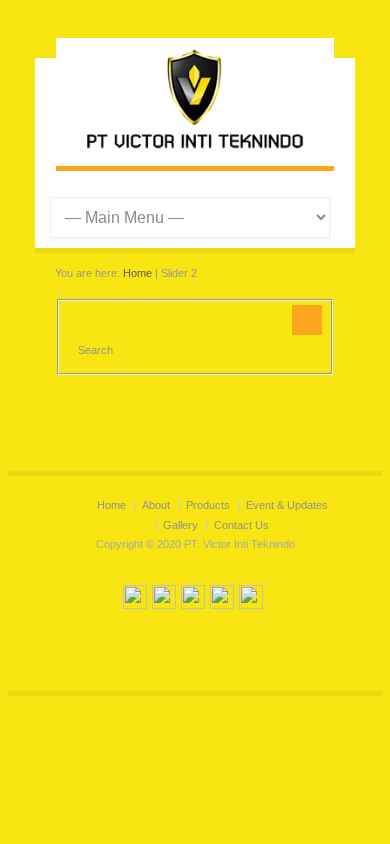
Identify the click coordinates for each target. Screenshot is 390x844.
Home (137, 273)
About (156, 505)
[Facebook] (164, 600)
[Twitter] (135, 600)
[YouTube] (251, 600)
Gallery (180, 525)
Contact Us (241, 525)
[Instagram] (193, 600)
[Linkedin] (222, 600)
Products (208, 505)
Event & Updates (287, 505)
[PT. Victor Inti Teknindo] (195, 146)
